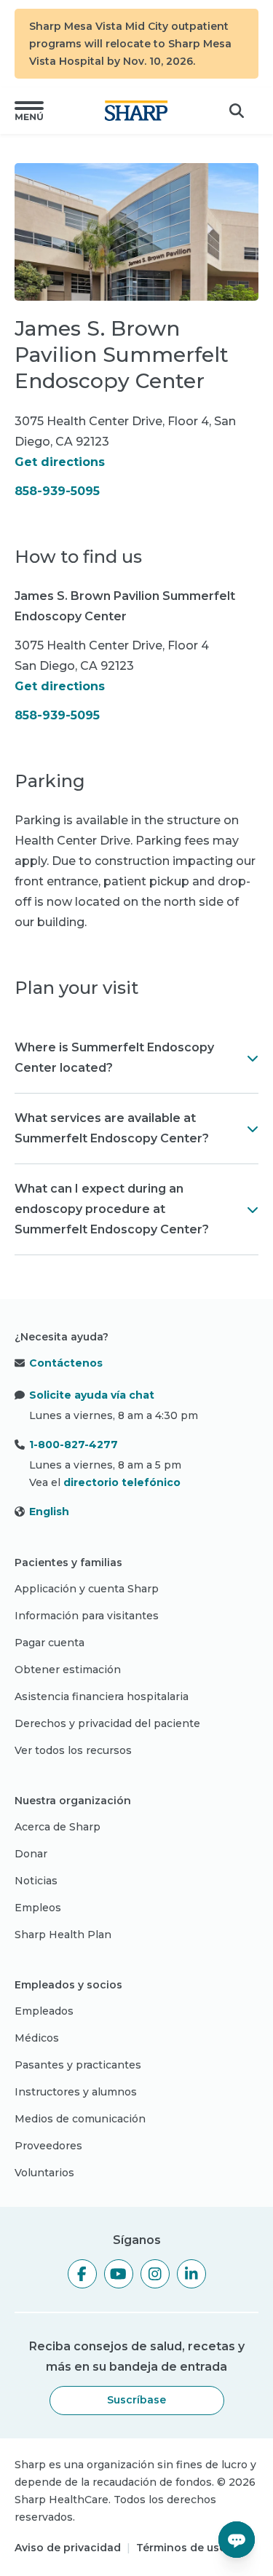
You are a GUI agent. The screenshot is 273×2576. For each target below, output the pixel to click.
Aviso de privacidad (68, 2548)
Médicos (37, 2038)
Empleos (38, 1908)
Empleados (44, 2011)
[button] (29, 111)
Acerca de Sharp (58, 1827)
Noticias (36, 1881)
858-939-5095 (57, 491)
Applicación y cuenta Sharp (87, 1589)
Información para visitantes (87, 1616)
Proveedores (48, 2146)
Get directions (60, 462)
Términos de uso (181, 2548)
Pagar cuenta (50, 1643)
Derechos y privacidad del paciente (107, 1723)
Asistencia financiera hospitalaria (102, 1696)
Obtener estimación (68, 1670)
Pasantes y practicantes (78, 2065)
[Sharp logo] (136, 111)
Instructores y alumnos (76, 2092)
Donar (31, 1854)
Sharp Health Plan (63, 1935)
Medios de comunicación (80, 2119)
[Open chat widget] (237, 2540)
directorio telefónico (122, 1482)
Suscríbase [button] (136, 2400)
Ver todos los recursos (73, 1750)
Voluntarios (44, 2173)
